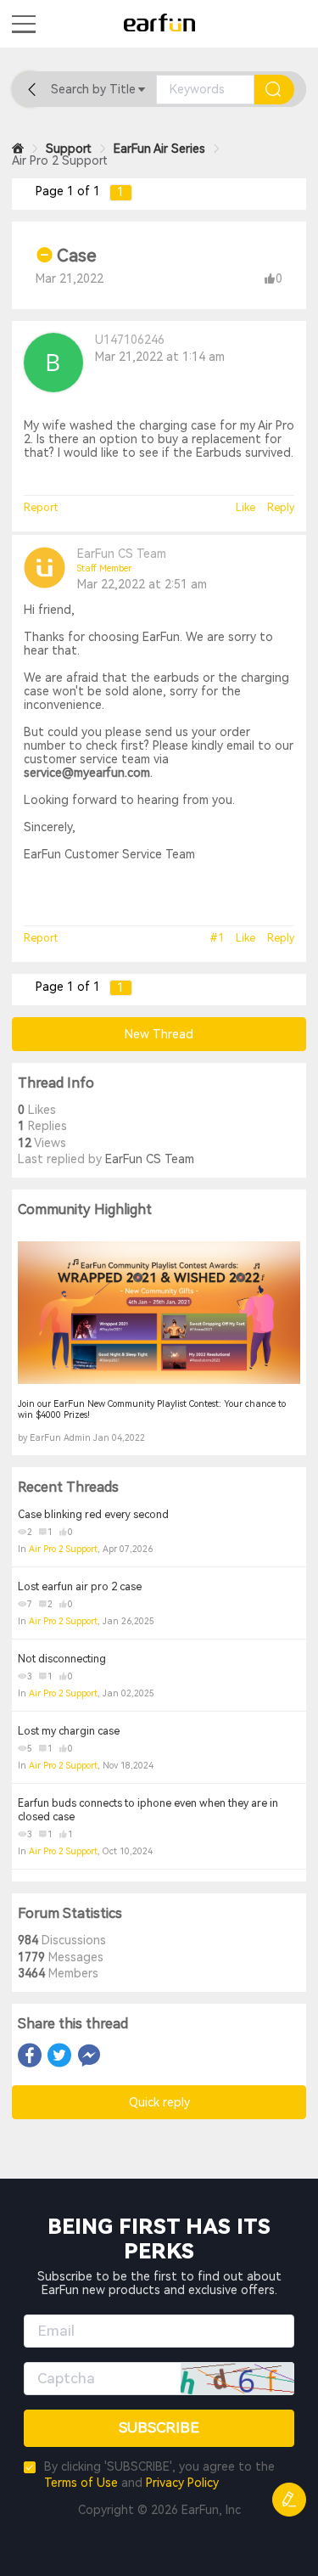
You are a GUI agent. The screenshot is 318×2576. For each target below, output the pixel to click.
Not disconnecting (62, 1659)
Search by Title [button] (93, 89)
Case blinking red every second (93, 1515)
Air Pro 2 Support (63, 1549)
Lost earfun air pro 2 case (80, 1587)
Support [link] (69, 149)
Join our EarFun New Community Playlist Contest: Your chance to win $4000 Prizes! (152, 1409)
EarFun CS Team (122, 554)
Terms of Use (81, 2483)
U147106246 (130, 340)
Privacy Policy (182, 2483)
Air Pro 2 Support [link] (60, 160)
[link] (18, 149)
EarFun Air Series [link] (159, 149)
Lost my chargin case (69, 1731)
